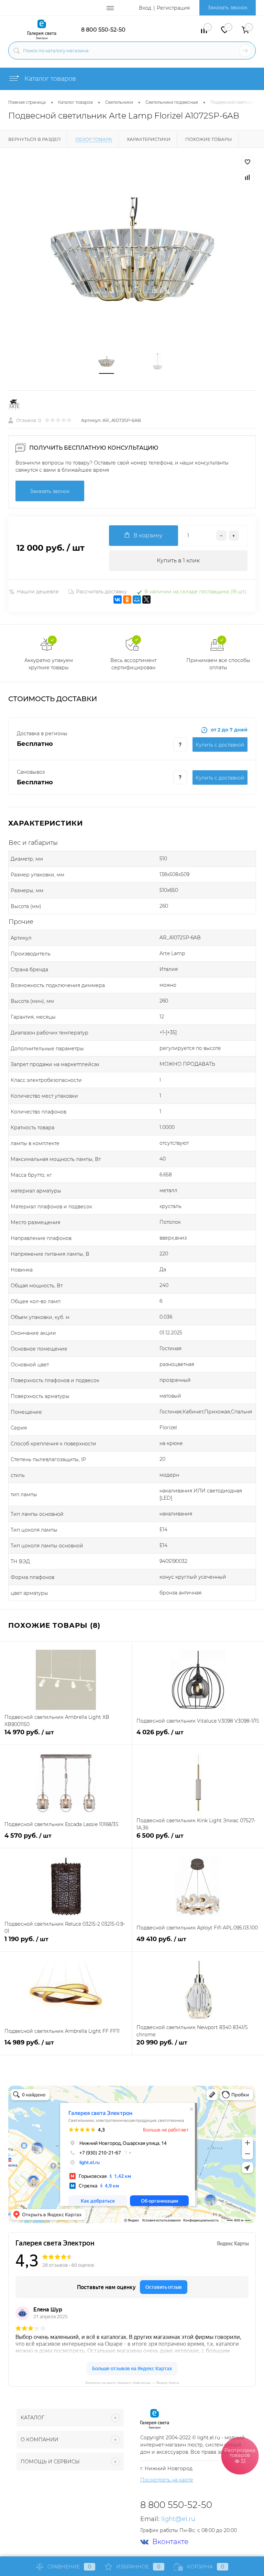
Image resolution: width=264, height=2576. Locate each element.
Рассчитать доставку (101, 592)
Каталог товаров (49, 79)
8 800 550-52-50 (103, 30)
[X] (146, 600)
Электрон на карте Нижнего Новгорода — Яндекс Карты (132, 2382)
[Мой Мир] (137, 600)
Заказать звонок (228, 8)
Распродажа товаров (240, 2455)
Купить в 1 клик (178, 561)
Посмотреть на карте (167, 2480)
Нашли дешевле (38, 592)
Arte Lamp (172, 953)
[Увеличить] (132, 250)
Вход (145, 8)
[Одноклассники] (127, 600)
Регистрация (173, 8)
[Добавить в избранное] (247, 162)
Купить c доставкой (220, 745)
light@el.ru (178, 2519)
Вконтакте (170, 2542)
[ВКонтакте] (118, 600)
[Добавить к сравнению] (247, 177)
